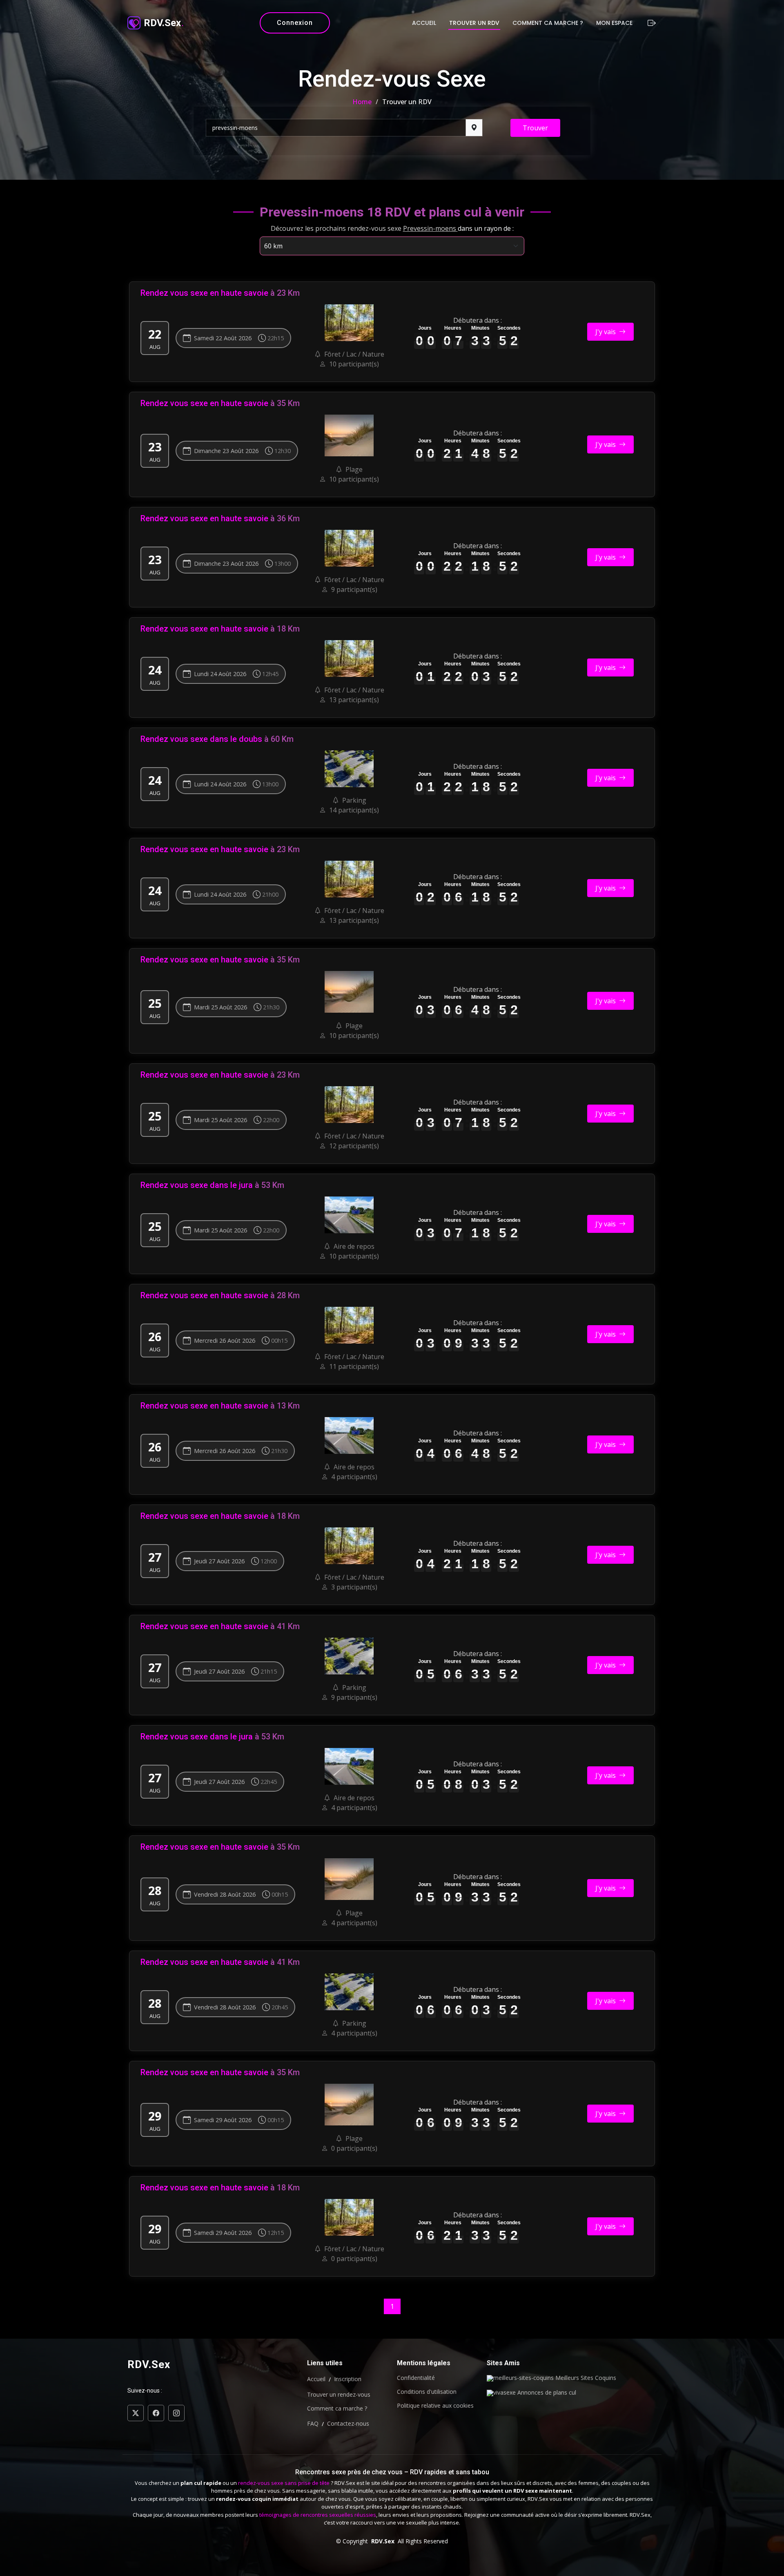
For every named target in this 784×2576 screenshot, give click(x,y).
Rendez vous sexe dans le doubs (201, 739)
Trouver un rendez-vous (339, 2395)
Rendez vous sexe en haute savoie (204, 293)
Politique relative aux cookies (435, 2406)
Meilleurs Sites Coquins (585, 2378)
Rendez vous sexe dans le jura (197, 1185)
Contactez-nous (348, 2424)
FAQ (313, 2424)
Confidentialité (416, 2378)
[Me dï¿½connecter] (651, 23)
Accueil (424, 23)
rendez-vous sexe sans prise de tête (284, 2483)
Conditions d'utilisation (427, 2392)
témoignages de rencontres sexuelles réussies (318, 2515)
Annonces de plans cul (546, 2393)
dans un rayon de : (486, 228)
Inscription (348, 2379)
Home (362, 102)
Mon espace (614, 23)
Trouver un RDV (474, 23)
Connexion (295, 23)
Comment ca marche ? (548, 23)
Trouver (535, 128)
